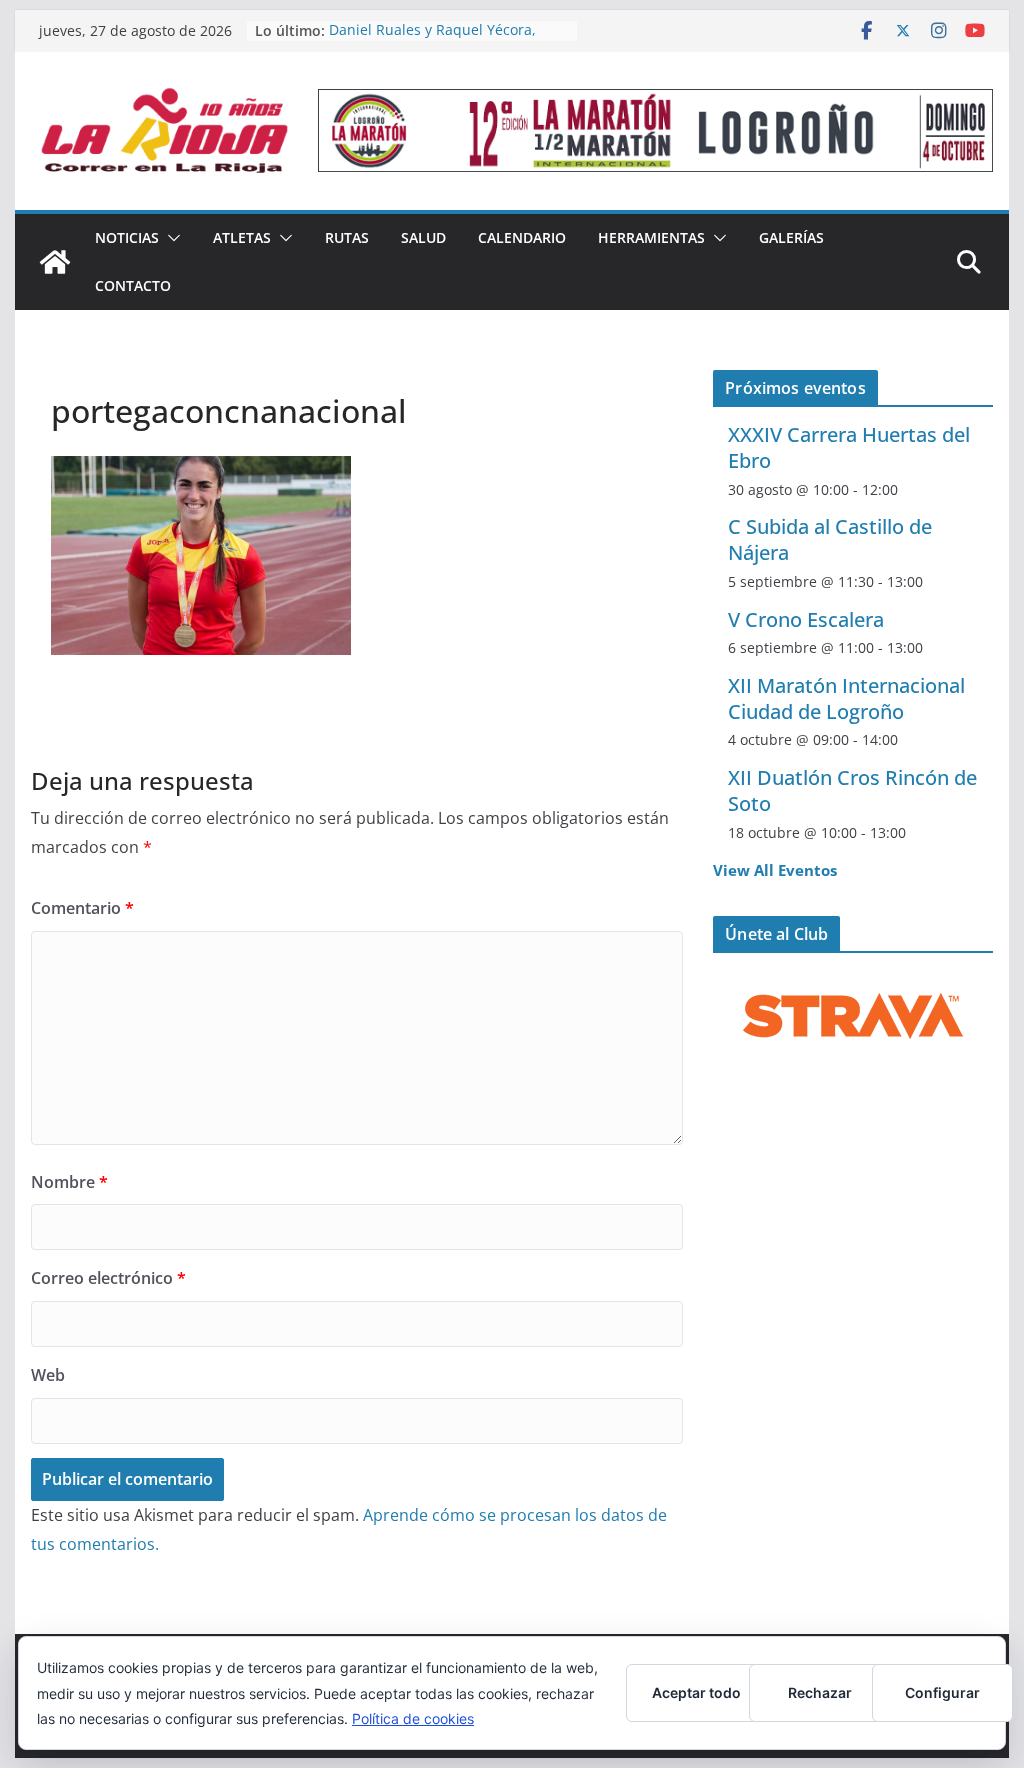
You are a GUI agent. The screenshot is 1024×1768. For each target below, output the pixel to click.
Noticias (127, 237)
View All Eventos (775, 870)
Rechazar (820, 1692)
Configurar (942, 1692)
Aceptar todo (696, 1692)
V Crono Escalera (806, 619)
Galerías (791, 237)
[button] (170, 238)
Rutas (347, 237)
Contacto (133, 285)
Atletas (242, 237)
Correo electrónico (108, 1278)
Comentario (82, 908)
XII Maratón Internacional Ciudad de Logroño (846, 698)
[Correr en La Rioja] (55, 262)
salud (423, 237)
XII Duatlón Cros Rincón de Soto (852, 790)
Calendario (522, 237)
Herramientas (651, 237)
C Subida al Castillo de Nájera (830, 539)
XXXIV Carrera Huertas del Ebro (849, 447)
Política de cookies (413, 1718)
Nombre (69, 1182)
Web (48, 1375)
